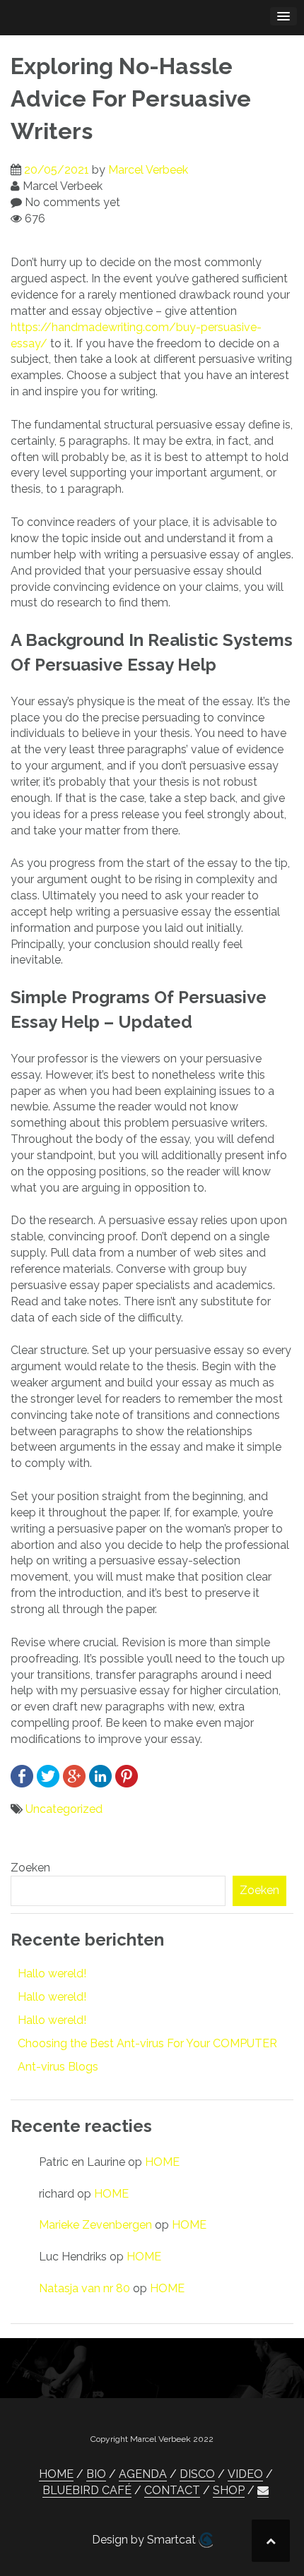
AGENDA (143, 2474)
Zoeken (30, 1868)
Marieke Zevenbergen (95, 2225)
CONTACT (172, 2490)
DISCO (197, 2474)
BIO (96, 2474)
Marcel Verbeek (148, 170)
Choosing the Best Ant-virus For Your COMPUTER (147, 2043)
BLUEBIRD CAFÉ (87, 2490)
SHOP (229, 2490)
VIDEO (245, 2474)
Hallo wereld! (52, 1973)
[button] (263, 2491)
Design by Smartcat (145, 2540)
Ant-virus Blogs (58, 2067)
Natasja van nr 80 (84, 2288)
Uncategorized (64, 1809)
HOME (162, 2162)
